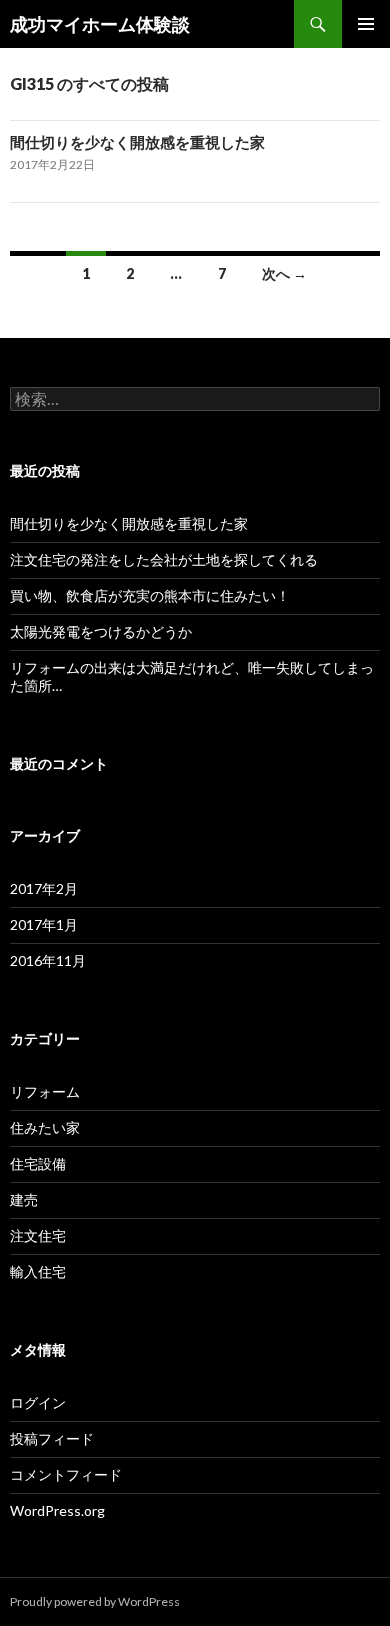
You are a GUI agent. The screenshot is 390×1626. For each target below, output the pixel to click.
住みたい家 (45, 1127)
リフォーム (45, 1091)
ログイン (38, 1402)
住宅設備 (38, 1163)
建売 (24, 1199)
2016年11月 (48, 960)
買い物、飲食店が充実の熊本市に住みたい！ (150, 595)
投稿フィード (52, 1438)
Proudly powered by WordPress (95, 1601)
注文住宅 (38, 1235)
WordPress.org (57, 1510)
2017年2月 (44, 888)
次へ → (284, 273)
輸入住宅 (38, 1271)
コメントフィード (66, 1474)
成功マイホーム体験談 (100, 24)
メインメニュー (366, 24)
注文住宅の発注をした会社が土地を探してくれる (164, 559)
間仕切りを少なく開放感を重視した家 (137, 142)
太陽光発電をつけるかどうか (101, 631)
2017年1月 (44, 924)
